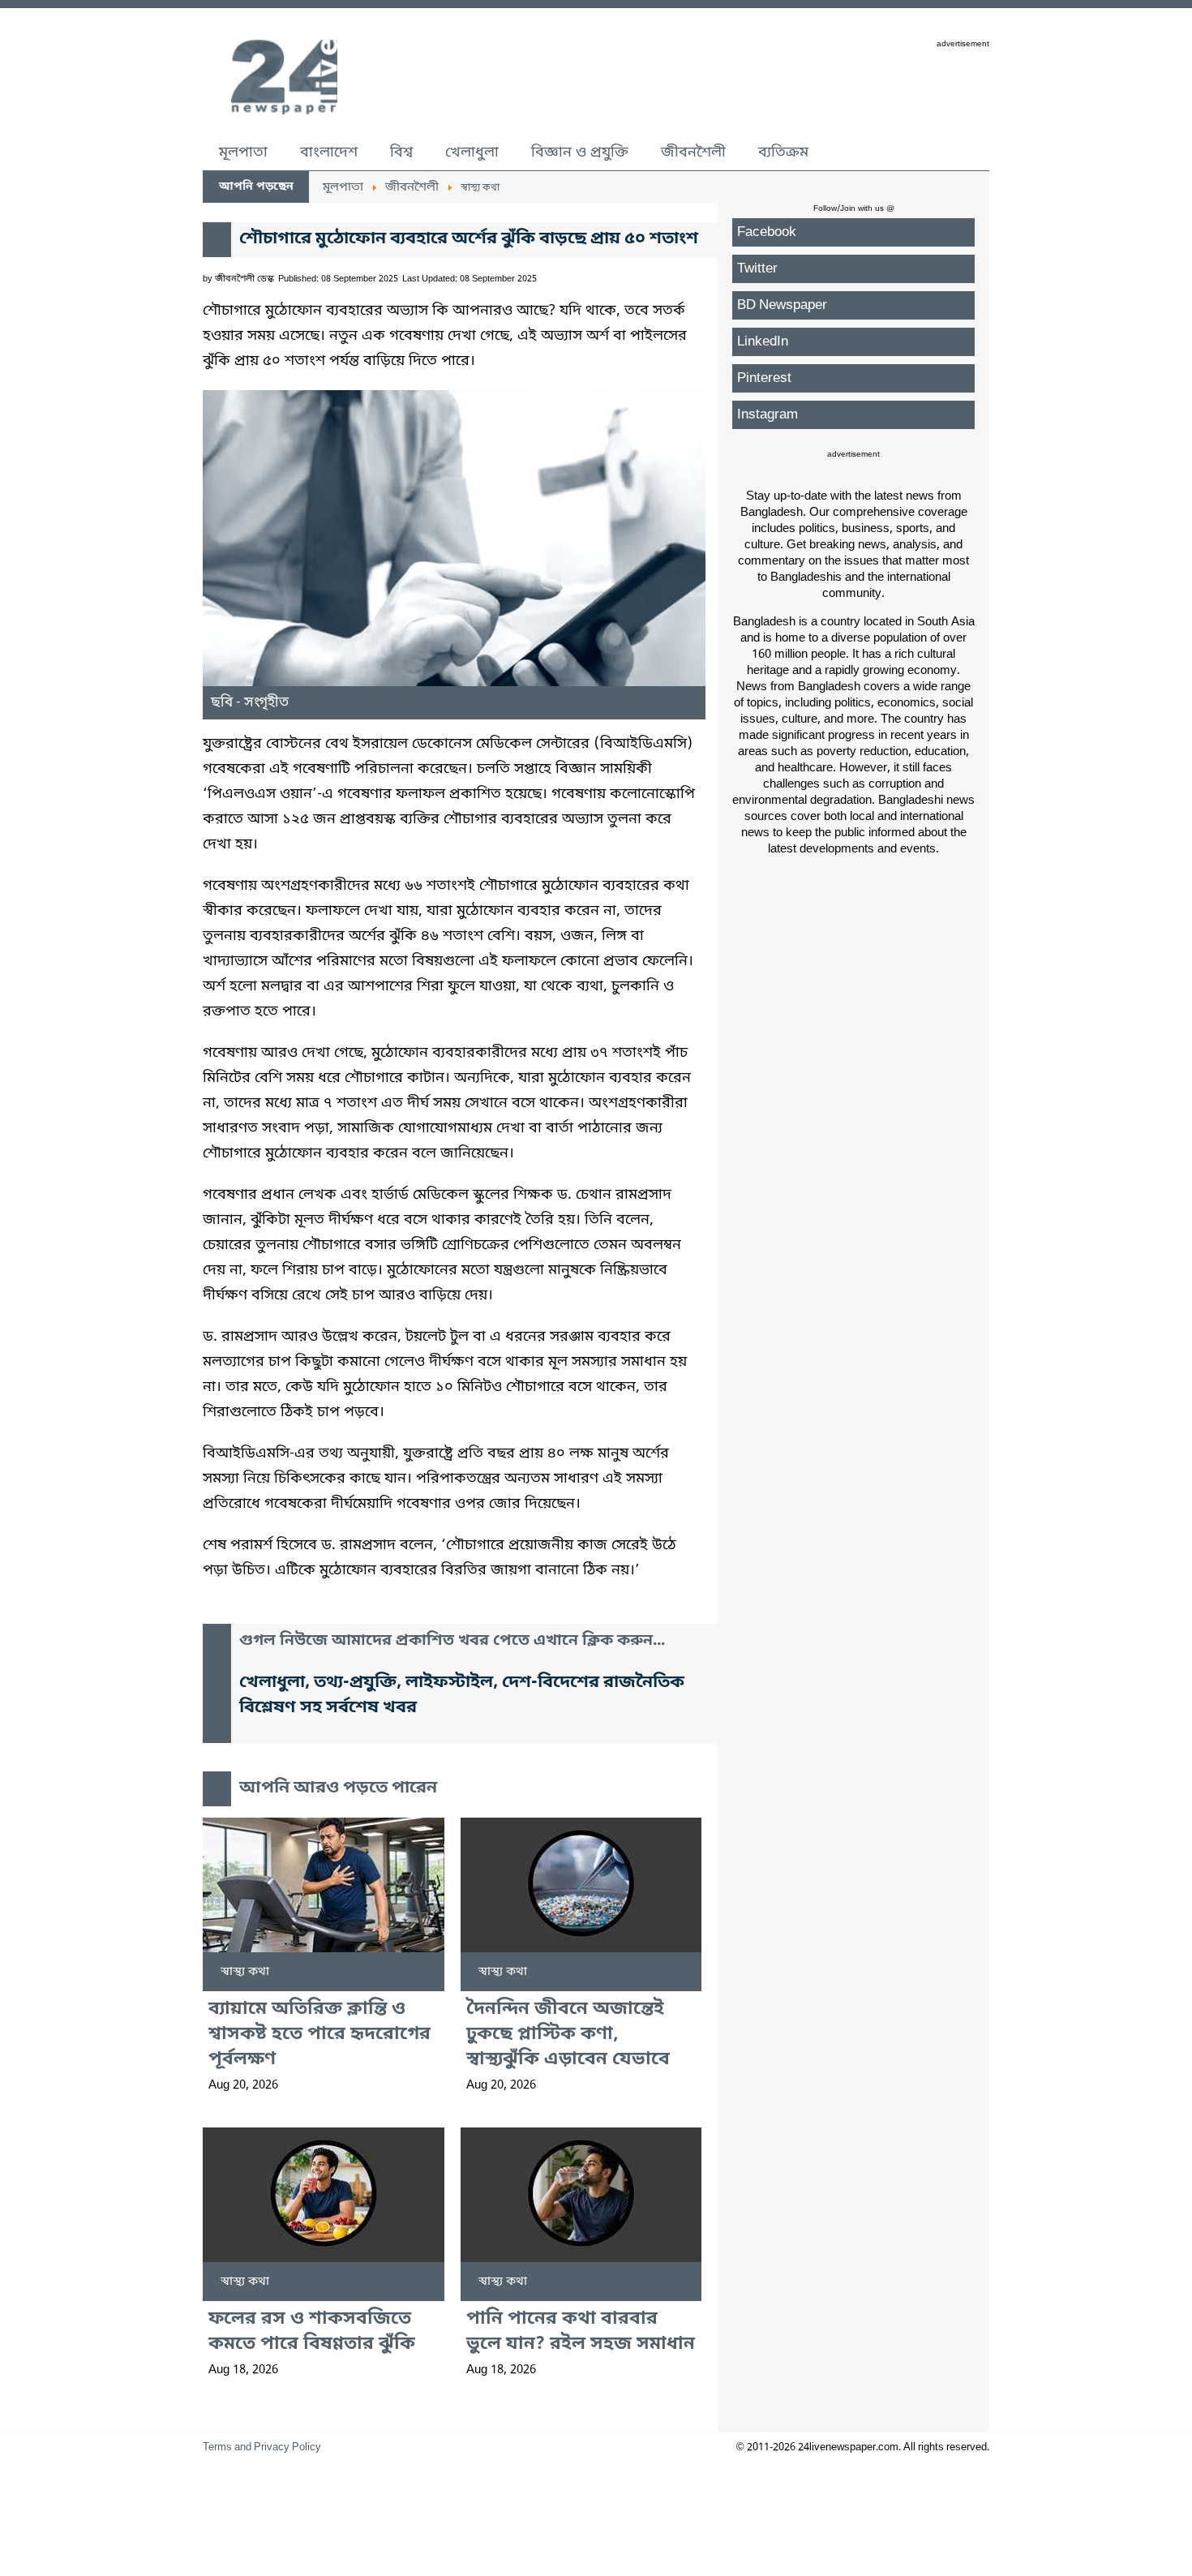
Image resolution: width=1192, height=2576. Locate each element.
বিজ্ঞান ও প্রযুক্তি (580, 152)
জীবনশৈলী (693, 152)
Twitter (757, 269)
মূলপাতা (243, 152)
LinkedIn (763, 342)
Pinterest (764, 378)
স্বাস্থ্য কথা (245, 1972)
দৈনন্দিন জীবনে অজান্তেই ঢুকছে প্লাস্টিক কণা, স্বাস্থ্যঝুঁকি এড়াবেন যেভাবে (568, 2035)
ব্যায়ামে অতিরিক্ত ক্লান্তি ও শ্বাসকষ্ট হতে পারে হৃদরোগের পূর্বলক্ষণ (319, 2035)
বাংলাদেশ (329, 152)
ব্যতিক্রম (783, 152)
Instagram (768, 415)
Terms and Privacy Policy (262, 2447)
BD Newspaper (782, 305)
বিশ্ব (401, 152)
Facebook (767, 232)
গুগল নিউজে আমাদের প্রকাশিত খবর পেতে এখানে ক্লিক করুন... (452, 1641)
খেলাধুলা (472, 152)
